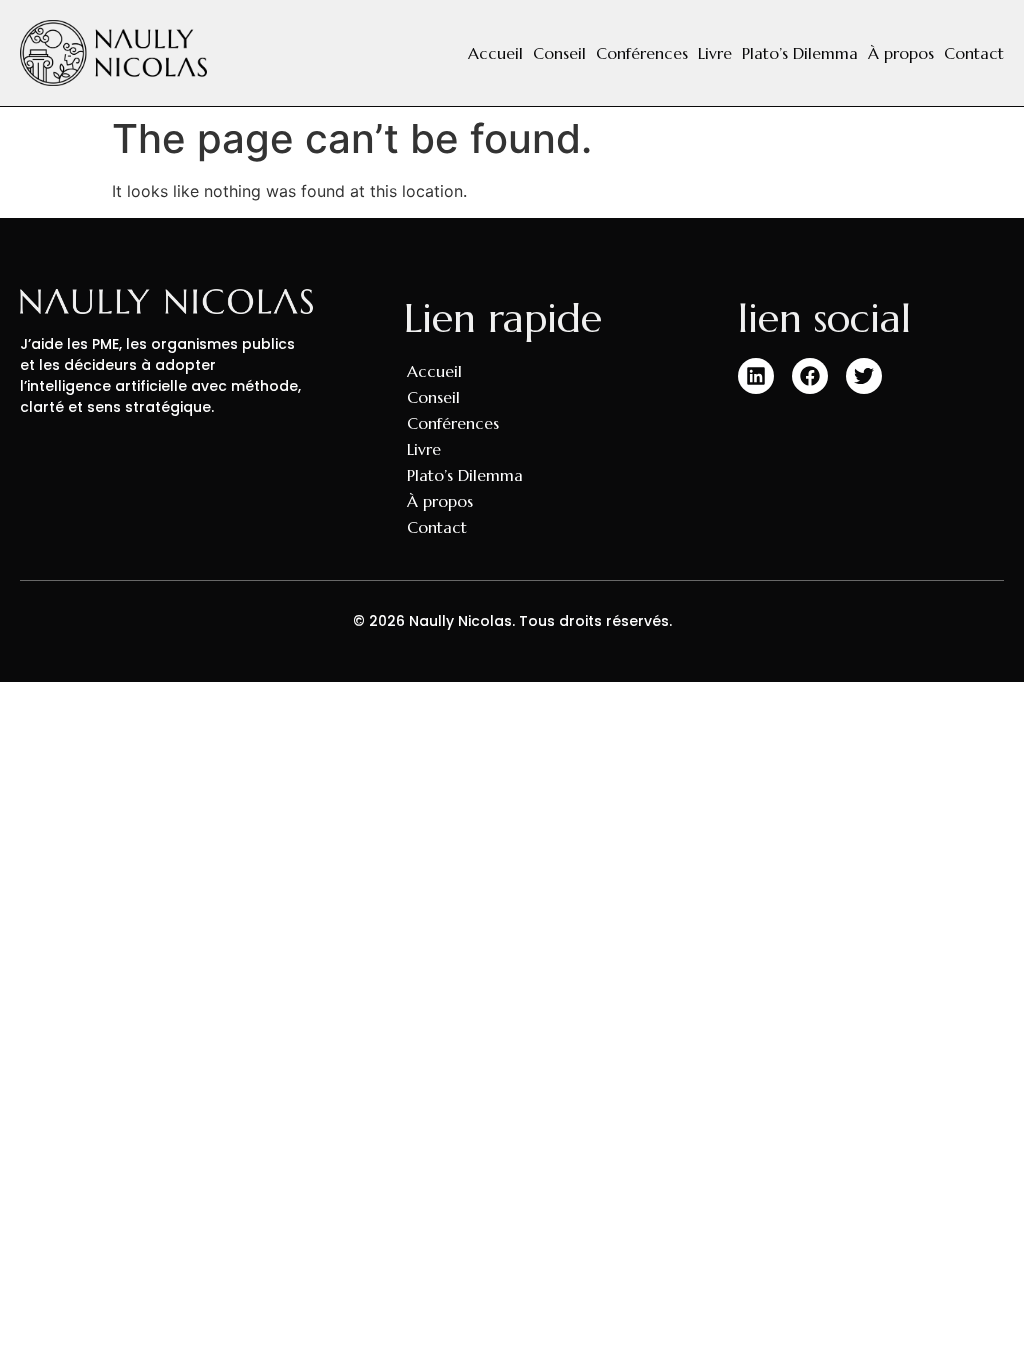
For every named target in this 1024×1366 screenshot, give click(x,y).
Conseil (559, 53)
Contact (974, 53)
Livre (715, 53)
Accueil (495, 53)
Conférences (642, 53)
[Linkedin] (756, 376)
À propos (901, 53)
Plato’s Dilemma (800, 53)
